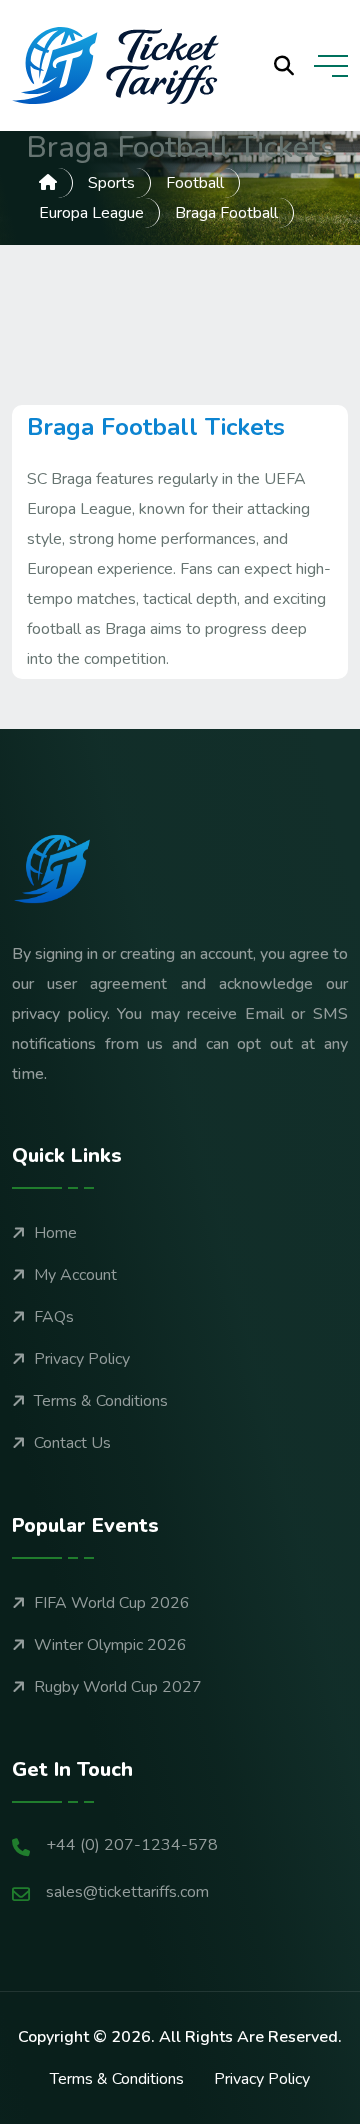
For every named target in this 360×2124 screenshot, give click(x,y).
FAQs (54, 1317)
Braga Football (226, 213)
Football (195, 183)
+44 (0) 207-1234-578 (132, 1845)
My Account (75, 1275)
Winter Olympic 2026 (110, 1645)
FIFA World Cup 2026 (112, 1603)
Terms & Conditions (101, 1401)
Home (55, 1233)
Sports (111, 183)
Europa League (91, 213)
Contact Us (72, 1443)
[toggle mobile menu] (331, 66)
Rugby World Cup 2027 (118, 1687)
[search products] (284, 66)
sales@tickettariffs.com (127, 1892)
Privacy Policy (82, 1359)
